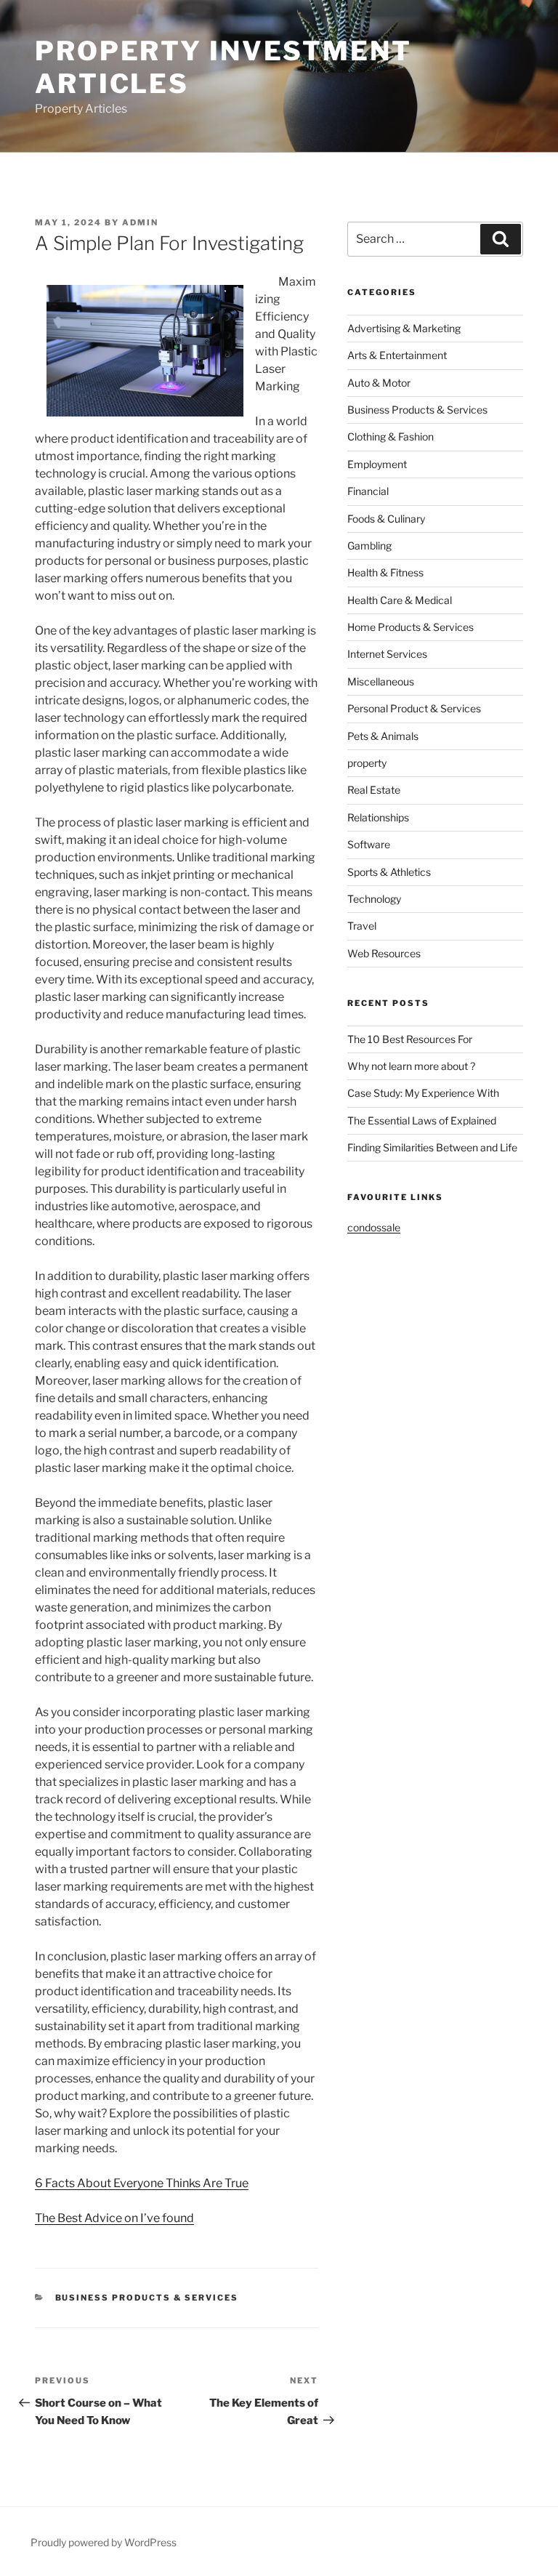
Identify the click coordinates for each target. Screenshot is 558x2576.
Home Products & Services (411, 627)
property (367, 763)
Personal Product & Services (414, 708)
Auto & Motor (379, 383)
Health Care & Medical (400, 600)
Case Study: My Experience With (423, 1093)
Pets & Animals (383, 736)
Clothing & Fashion (391, 436)
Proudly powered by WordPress (104, 2542)
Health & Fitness (385, 572)
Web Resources (384, 953)
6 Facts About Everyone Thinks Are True (142, 2183)
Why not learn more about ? (411, 1066)
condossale (374, 1227)
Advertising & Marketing (404, 328)
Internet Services (387, 654)
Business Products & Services (147, 2298)
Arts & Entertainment (397, 355)
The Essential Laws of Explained (422, 1120)
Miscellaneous (381, 681)
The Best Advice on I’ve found (114, 2218)
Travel (362, 926)
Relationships (378, 817)
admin (140, 222)
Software (369, 844)
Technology (374, 899)
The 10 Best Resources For (410, 1039)
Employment (377, 464)
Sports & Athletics (389, 872)
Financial (368, 491)
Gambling (369, 546)
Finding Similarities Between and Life (432, 1147)
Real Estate (374, 790)
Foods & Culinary (386, 519)
